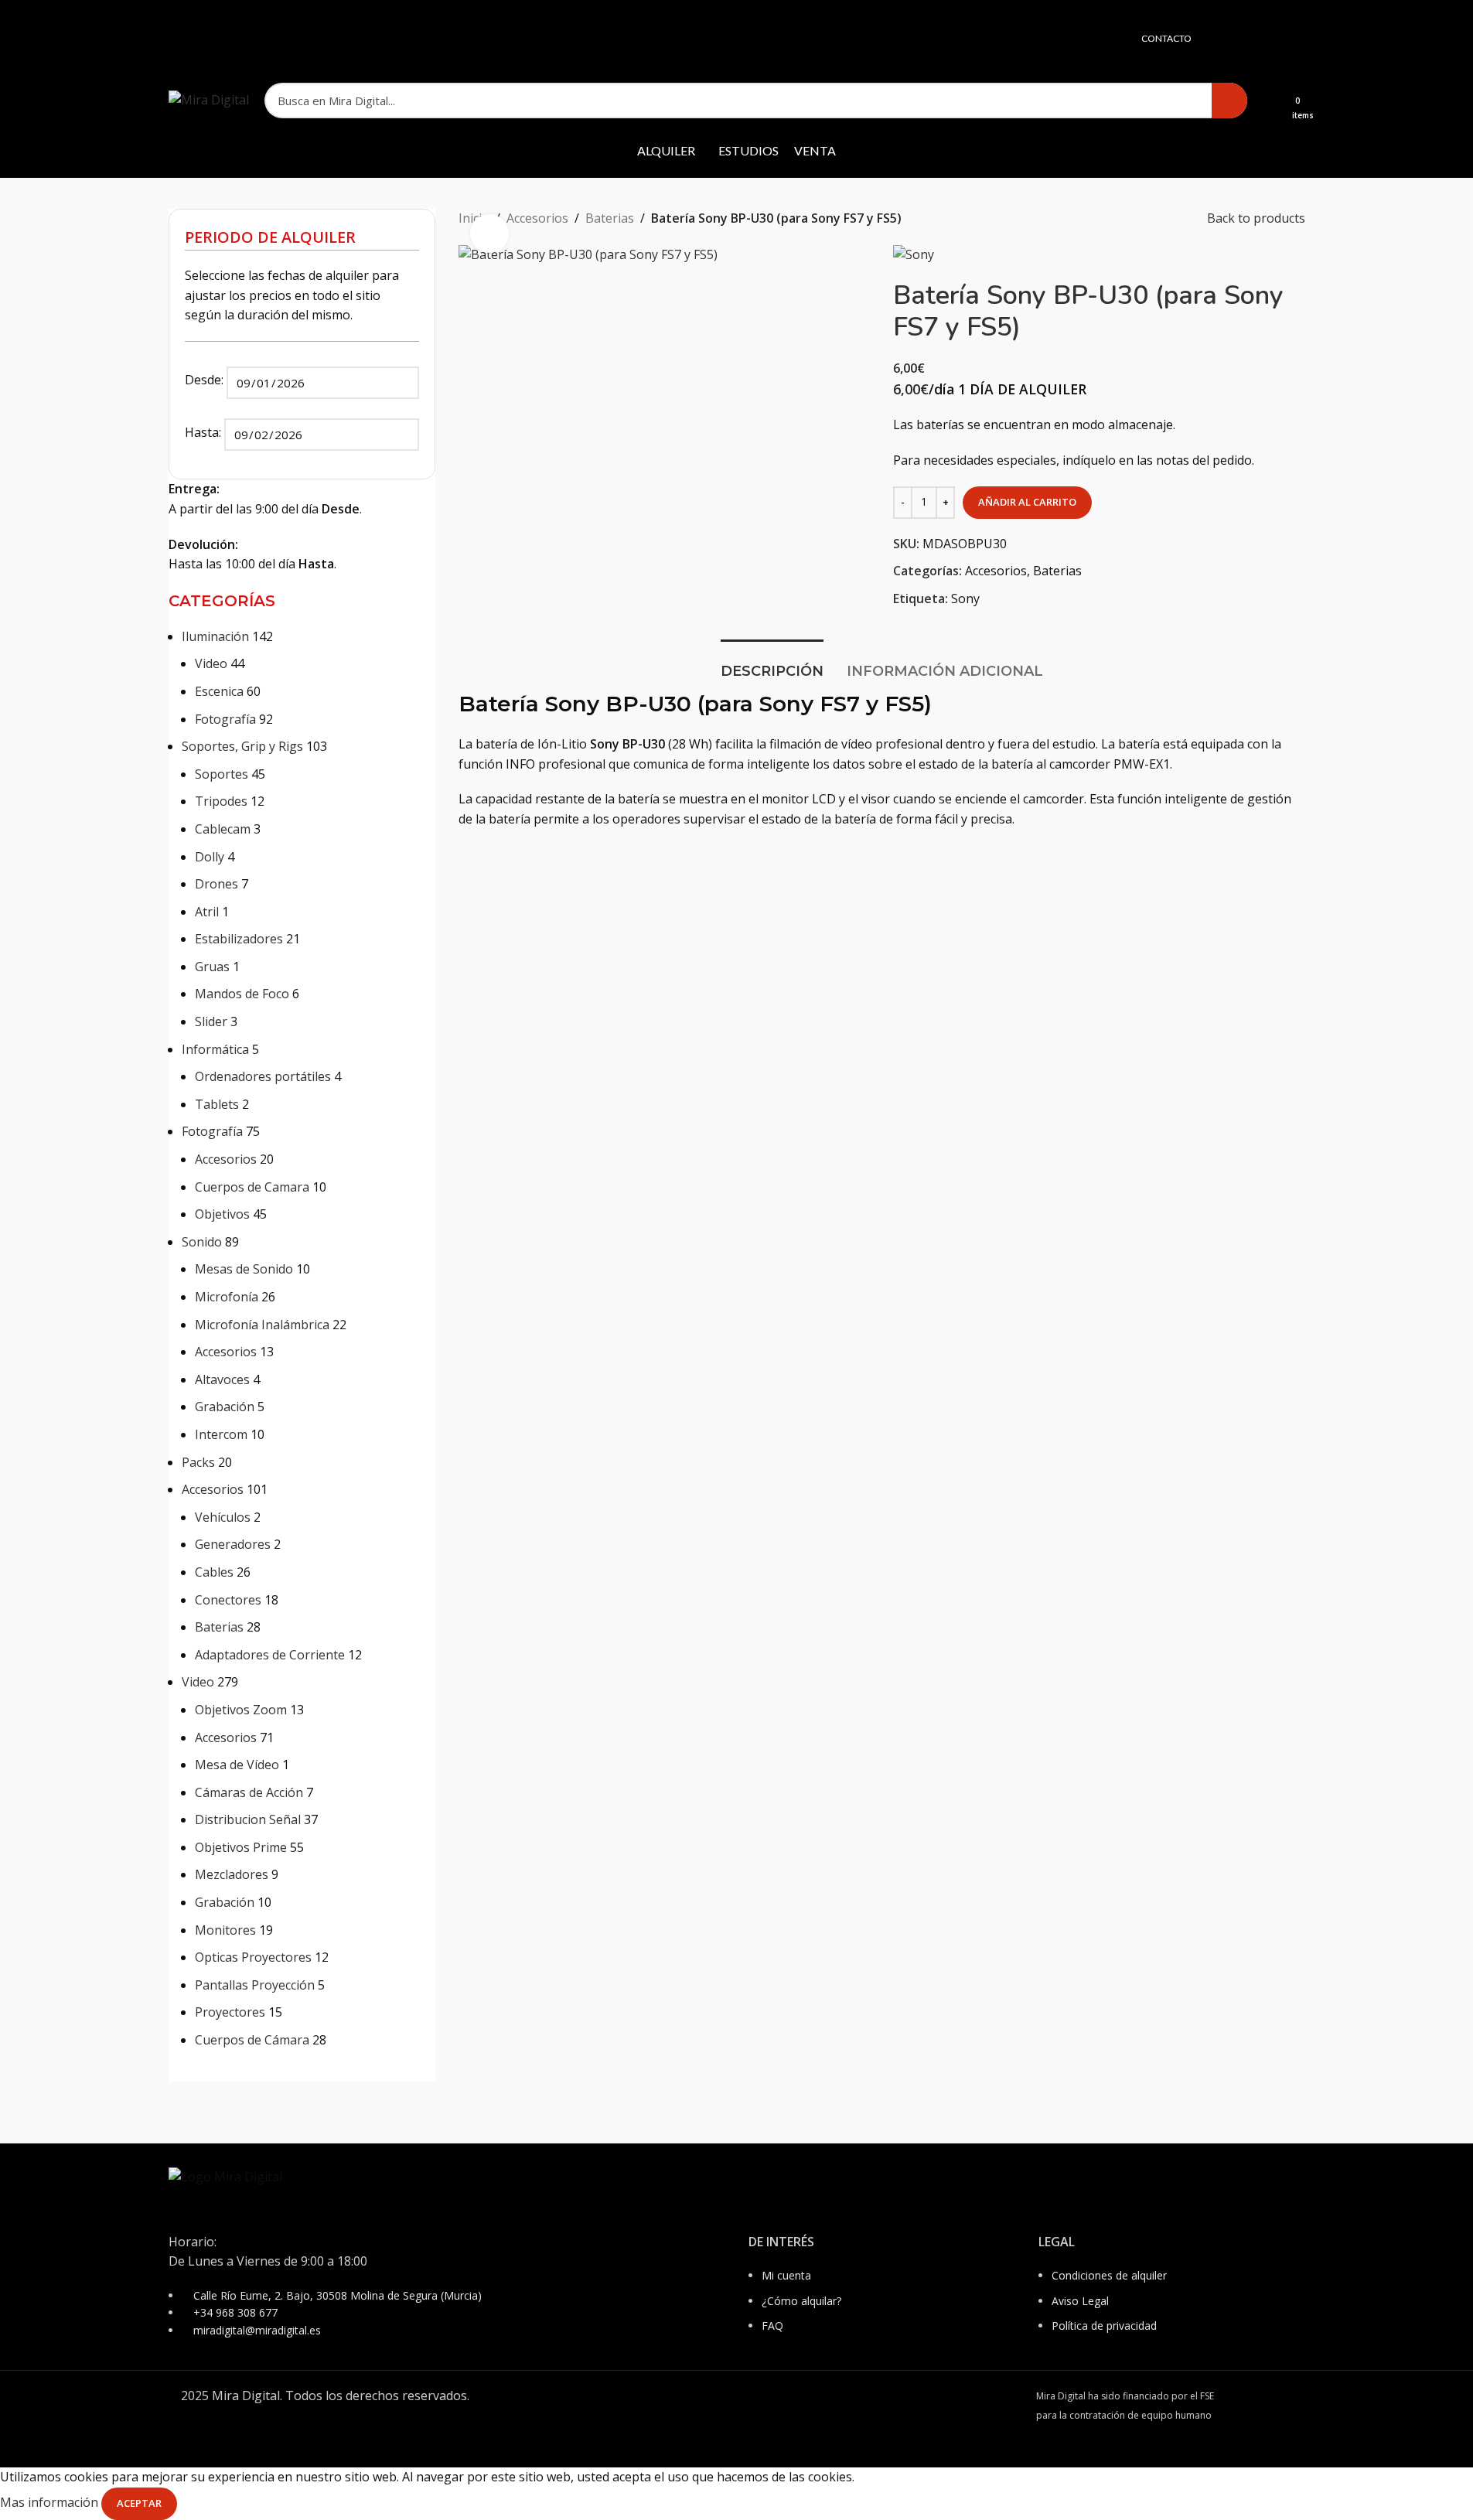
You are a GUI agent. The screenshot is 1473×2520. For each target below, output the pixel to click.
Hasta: (205, 432)
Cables (214, 1572)
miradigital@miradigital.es (257, 2330)
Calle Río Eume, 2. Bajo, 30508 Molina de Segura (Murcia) (338, 2295)
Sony (965, 598)
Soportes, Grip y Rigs (242, 746)
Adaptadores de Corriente (270, 1655)
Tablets (217, 1104)
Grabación (225, 1407)
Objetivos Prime (241, 1847)
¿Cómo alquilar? (801, 2301)
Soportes (222, 774)
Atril (207, 912)
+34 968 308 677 (235, 2312)
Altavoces (222, 1379)
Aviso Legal (1080, 2301)
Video (211, 663)
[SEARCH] (1229, 101)
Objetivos (222, 1214)
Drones (217, 884)
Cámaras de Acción (249, 1792)
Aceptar (139, 2503)
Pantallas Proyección (255, 1985)
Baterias (219, 1627)
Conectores (228, 1600)
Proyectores (230, 2012)
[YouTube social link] (1275, 39)
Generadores (233, 1544)
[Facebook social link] (1217, 39)
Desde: (206, 380)
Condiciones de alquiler (1109, 2275)
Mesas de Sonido (244, 1269)
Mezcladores (232, 1874)
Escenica (219, 691)
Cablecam (223, 829)
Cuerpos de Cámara (252, 2040)
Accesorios (226, 1159)
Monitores (225, 1930)
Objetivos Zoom (241, 1710)
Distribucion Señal (248, 1819)
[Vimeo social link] (1295, 39)
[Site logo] (209, 99)
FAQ (772, 2326)
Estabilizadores (239, 939)
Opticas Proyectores (253, 1957)
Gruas (212, 967)
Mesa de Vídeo (237, 1765)
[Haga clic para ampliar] (489, 234)
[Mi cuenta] (1269, 101)
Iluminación (215, 636)
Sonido (202, 1242)
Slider (211, 1021)
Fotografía (225, 719)
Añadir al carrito (1027, 502)
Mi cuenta (786, 2275)
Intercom (221, 1434)
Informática (215, 1049)
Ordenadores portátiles (263, 1076)
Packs (198, 1462)
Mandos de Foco (242, 994)
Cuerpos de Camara (252, 1187)
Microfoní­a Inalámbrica (262, 1325)
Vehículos (223, 1517)
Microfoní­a (227, 1297)
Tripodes (221, 801)
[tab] (772, 664)
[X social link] (1236, 39)
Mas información (51, 2502)
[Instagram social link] (1256, 39)
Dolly (210, 857)
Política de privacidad (1104, 2326)
